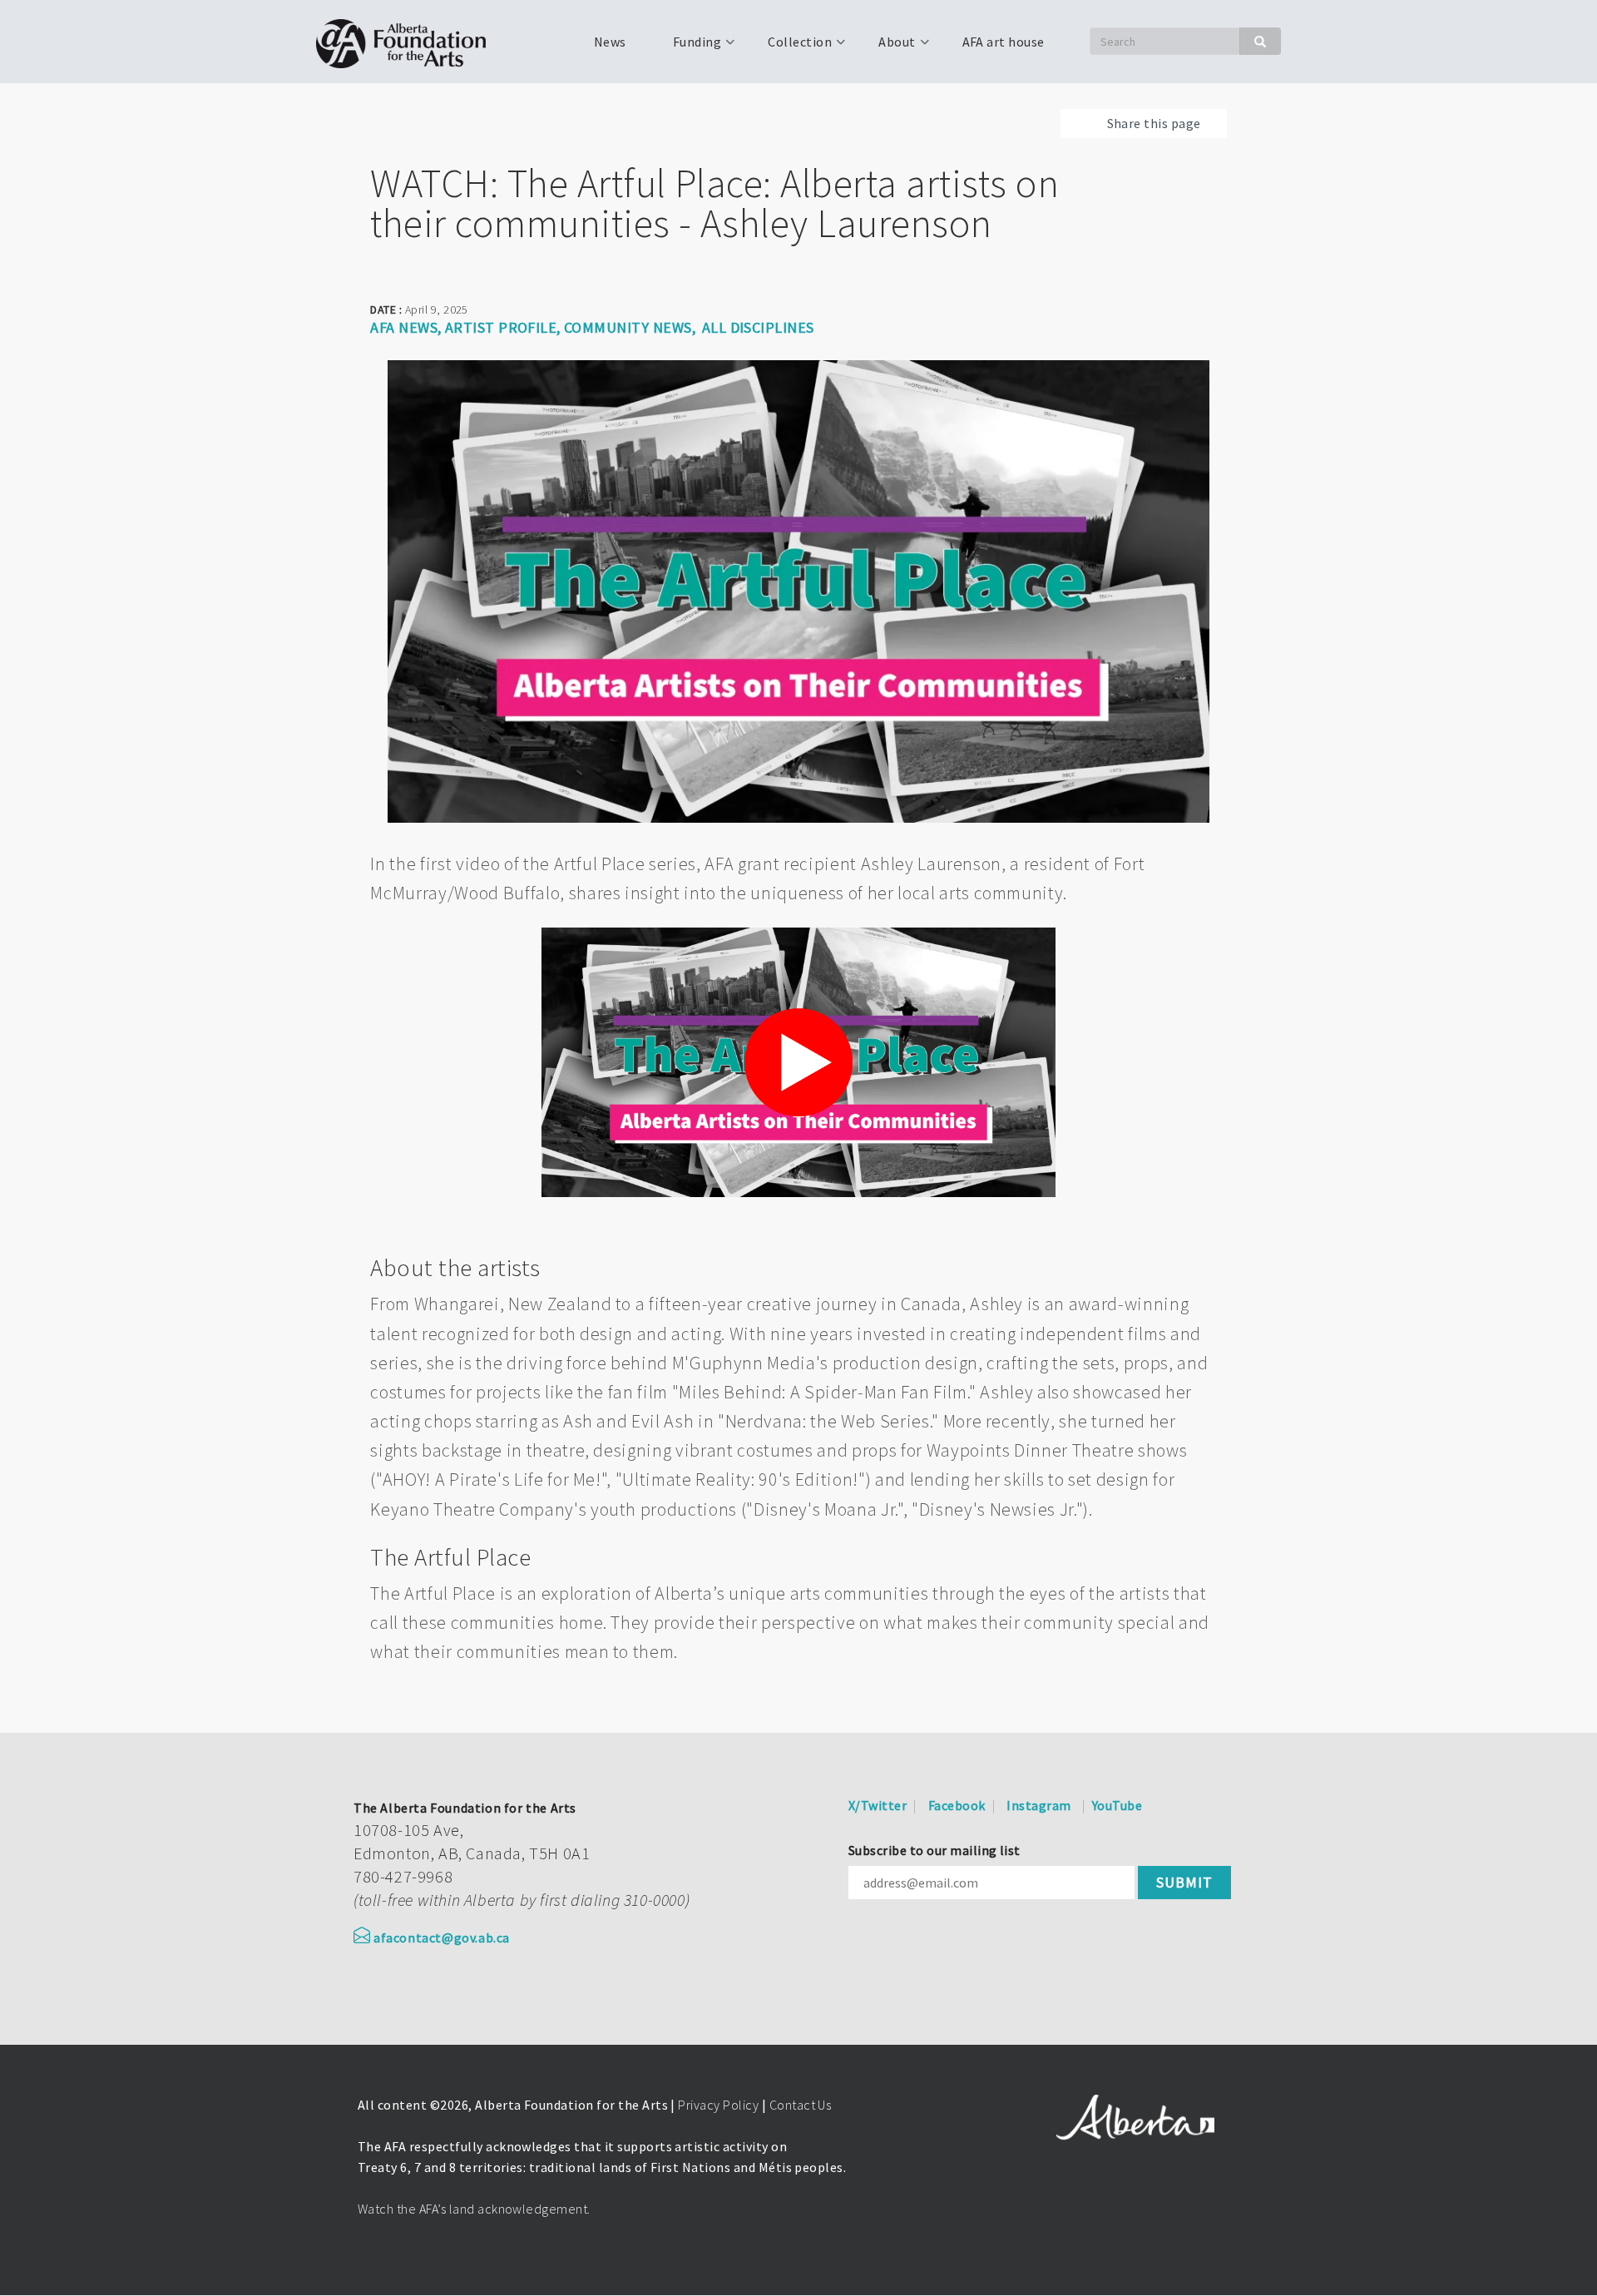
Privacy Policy (718, 2105)
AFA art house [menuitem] (1004, 42)
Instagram (1038, 1805)
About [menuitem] (887, 47)
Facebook (957, 1805)
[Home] (407, 42)
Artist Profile (501, 327)
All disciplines (758, 327)
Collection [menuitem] (790, 47)
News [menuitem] (610, 42)
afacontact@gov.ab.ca (442, 1937)
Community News (628, 327)
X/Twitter (878, 1805)
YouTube (1117, 1805)
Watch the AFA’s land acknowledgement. (474, 2209)
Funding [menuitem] (687, 47)
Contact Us (801, 2105)
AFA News (404, 327)
